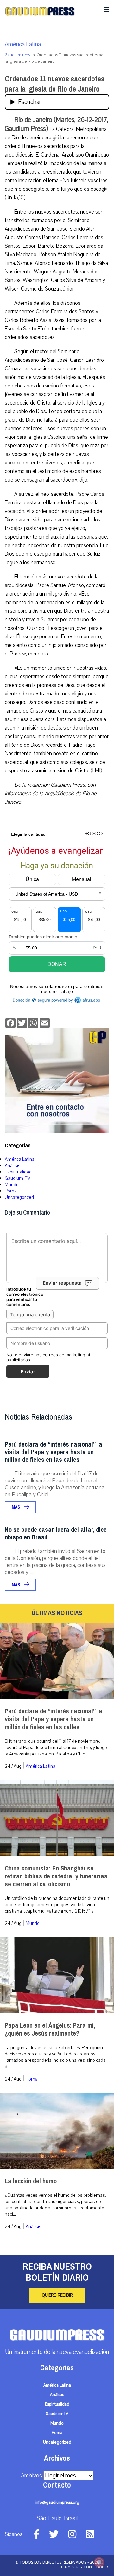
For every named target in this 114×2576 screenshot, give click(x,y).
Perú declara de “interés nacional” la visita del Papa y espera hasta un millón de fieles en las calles (54, 1452)
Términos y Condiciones (85, 2567)
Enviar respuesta (62, 1283)
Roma (11, 1191)
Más (16, 1507)
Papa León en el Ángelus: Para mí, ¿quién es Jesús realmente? (50, 2029)
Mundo (12, 1185)
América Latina (23, 44)
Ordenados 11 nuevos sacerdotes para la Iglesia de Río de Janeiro (55, 84)
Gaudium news (19, 55)
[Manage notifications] (99, 2562)
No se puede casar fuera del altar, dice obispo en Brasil (56, 1534)
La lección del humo (31, 2181)
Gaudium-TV (18, 1178)
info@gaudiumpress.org (57, 2502)
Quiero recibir (57, 2295)
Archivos (32, 2476)
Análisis (13, 1166)
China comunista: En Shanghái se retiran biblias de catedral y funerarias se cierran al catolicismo (56, 1876)
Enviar (28, 1372)
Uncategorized (19, 1197)
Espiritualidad (18, 1172)
